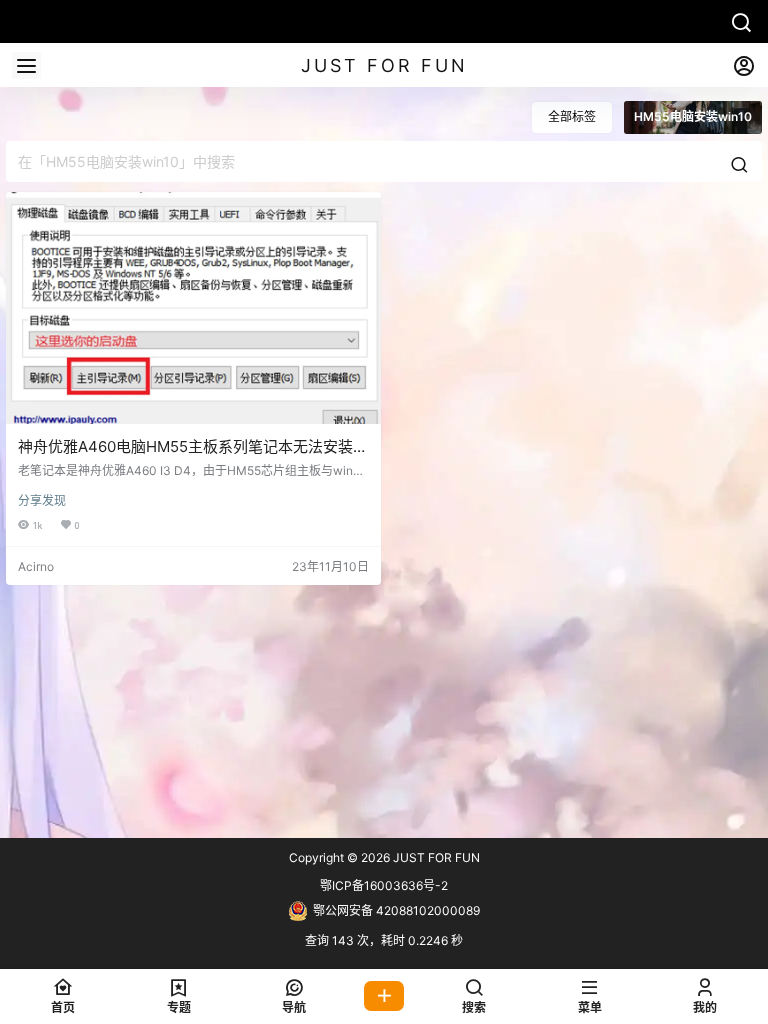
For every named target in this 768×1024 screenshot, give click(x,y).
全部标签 (572, 116)
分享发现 (42, 500)
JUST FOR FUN (435, 857)
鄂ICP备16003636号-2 (384, 885)
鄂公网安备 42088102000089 (396, 910)
